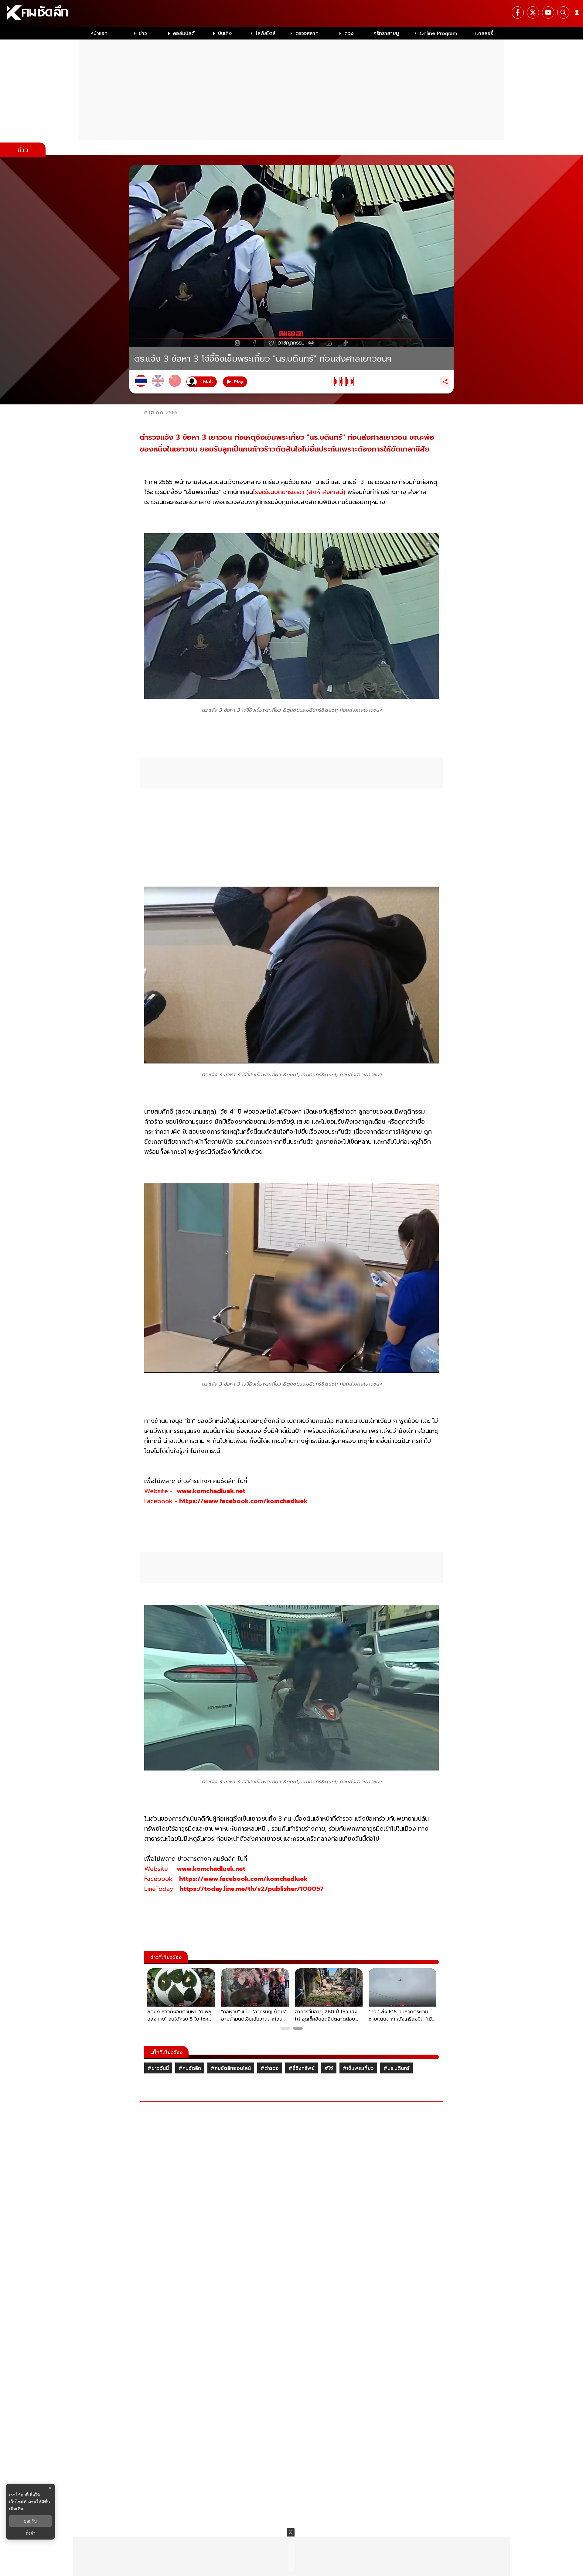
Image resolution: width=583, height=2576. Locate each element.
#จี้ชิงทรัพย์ (302, 2068)
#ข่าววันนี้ (158, 2068)
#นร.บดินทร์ (397, 2068)
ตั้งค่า (31, 2533)
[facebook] (518, 12)
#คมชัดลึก (190, 2068)
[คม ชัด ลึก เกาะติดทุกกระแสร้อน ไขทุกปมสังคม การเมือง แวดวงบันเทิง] (291, 14)
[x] (533, 12)
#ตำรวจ (270, 2068)
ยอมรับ (30, 2521)
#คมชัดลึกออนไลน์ (231, 2068)
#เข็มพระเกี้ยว (358, 2068)
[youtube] (548, 12)
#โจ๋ (329, 2068)
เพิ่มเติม (16, 2509)
